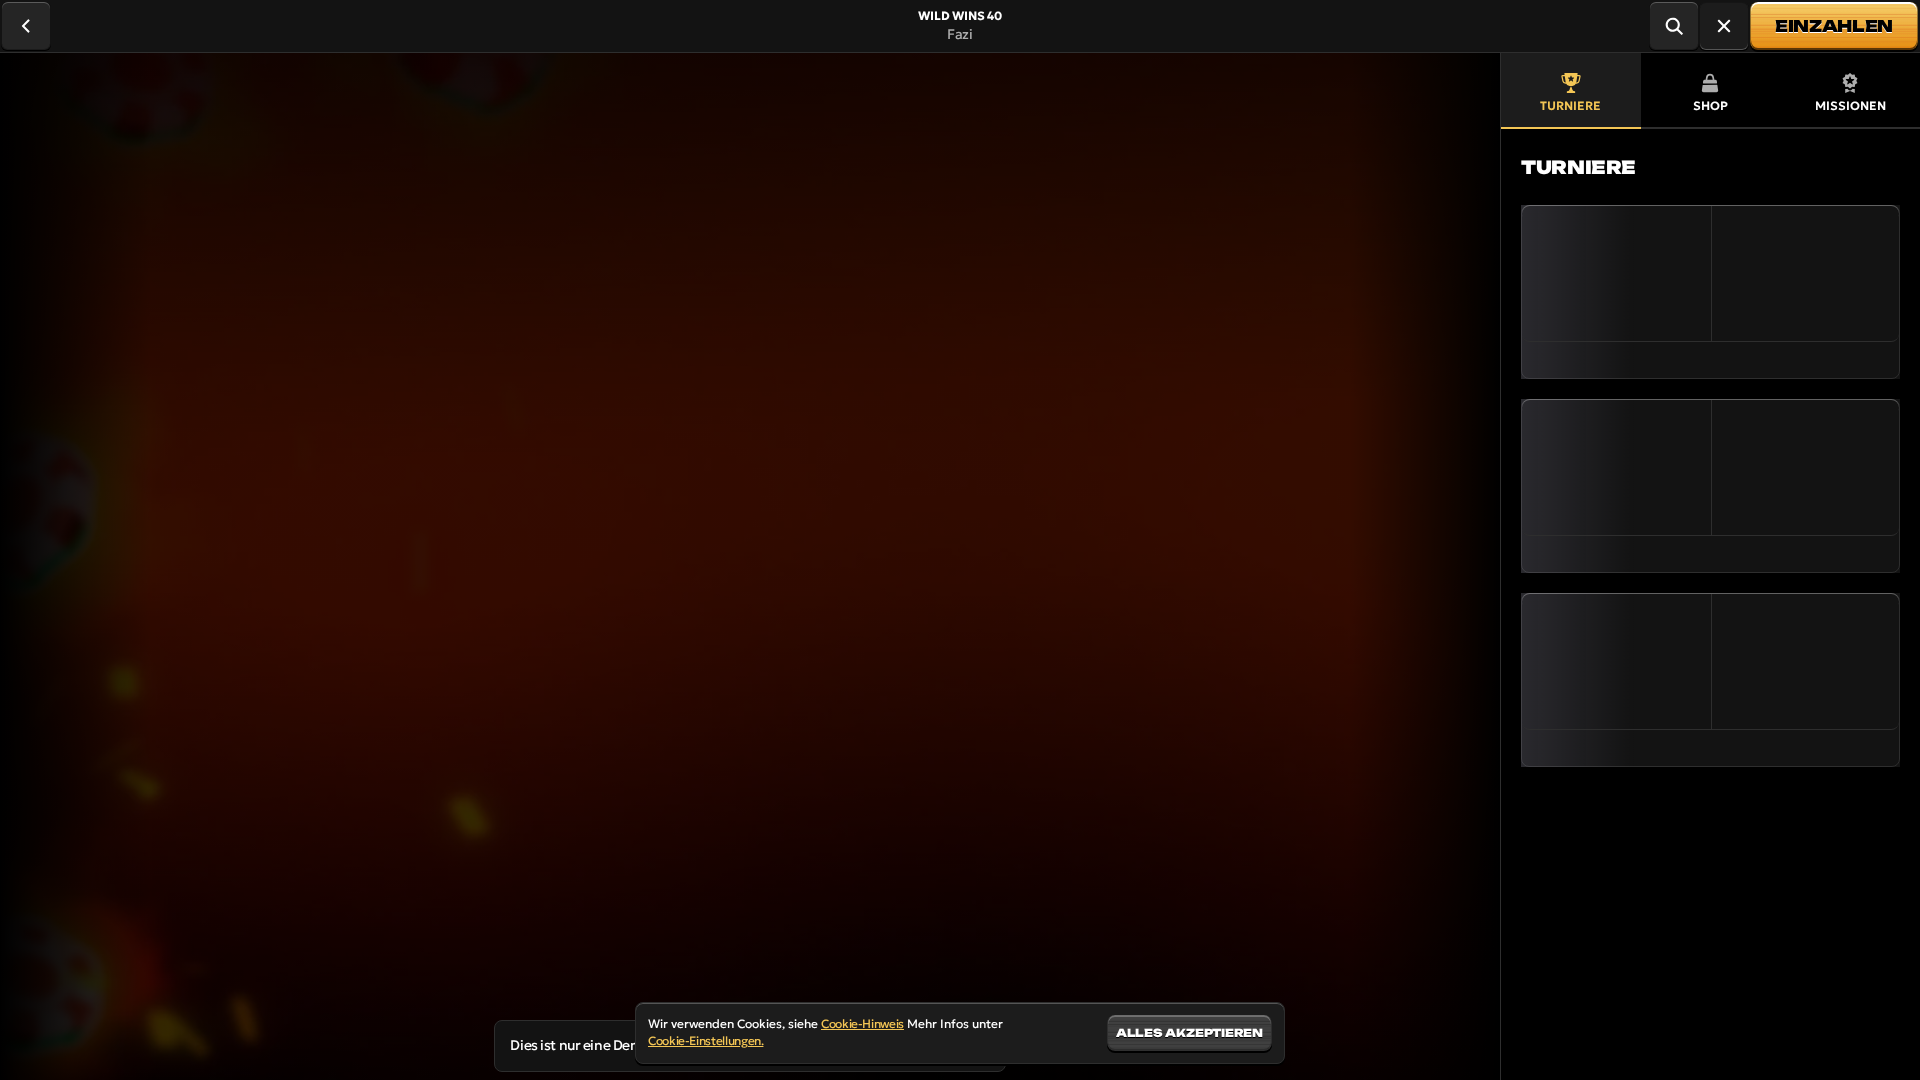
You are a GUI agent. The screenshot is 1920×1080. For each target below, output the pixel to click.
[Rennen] (1724, 26)
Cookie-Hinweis (862, 1023)
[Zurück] (26, 26)
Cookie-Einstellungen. (705, 1041)
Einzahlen (1834, 26)
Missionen (1850, 105)
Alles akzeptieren (1189, 1033)
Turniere (1570, 105)
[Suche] (1674, 26)
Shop (1710, 105)
